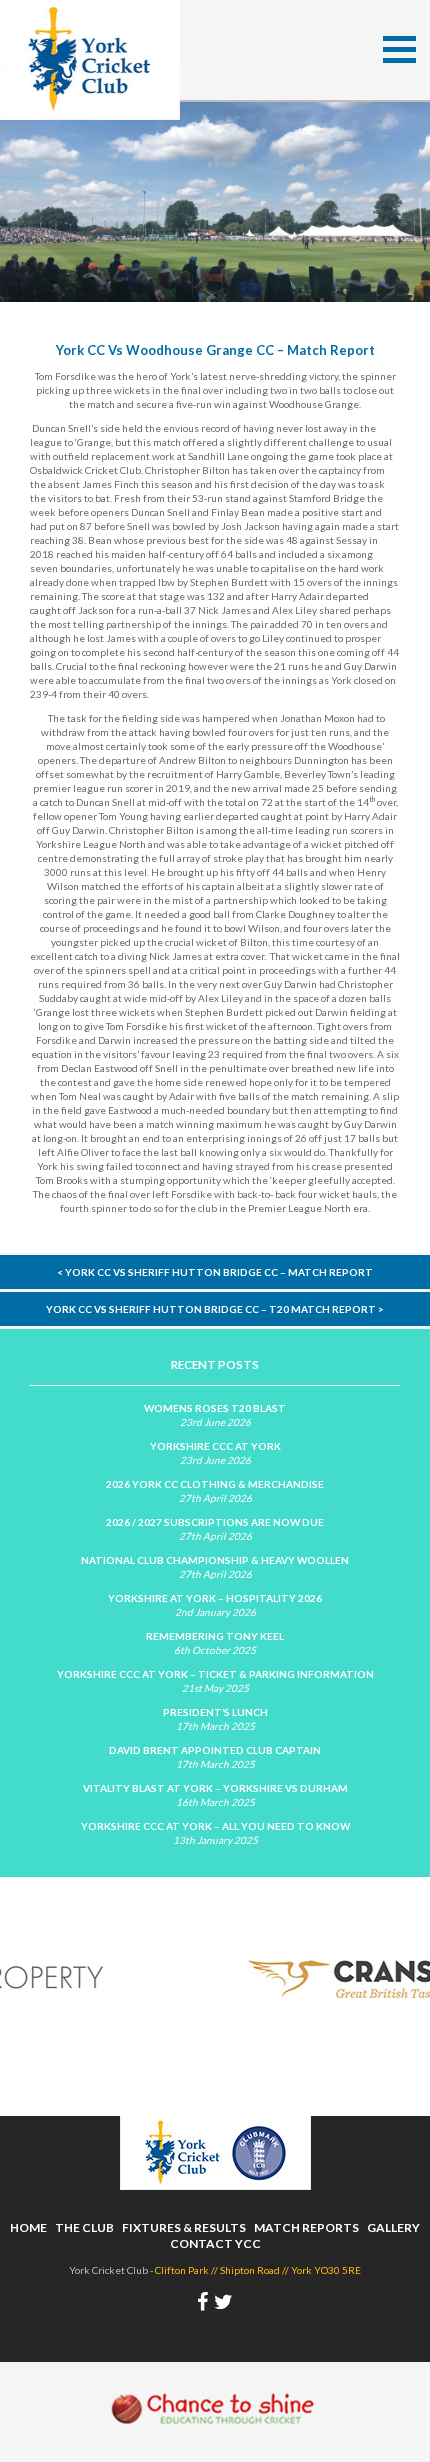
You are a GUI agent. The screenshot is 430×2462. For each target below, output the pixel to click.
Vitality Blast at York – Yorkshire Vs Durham (215, 1788)
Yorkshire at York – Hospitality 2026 (215, 1598)
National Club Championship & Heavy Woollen (215, 1560)
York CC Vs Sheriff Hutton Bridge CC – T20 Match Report (215, 1309)
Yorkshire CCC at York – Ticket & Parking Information (215, 1674)
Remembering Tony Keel (215, 1636)
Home (28, 2227)
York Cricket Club (90, 60)
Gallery (393, 2227)
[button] (399, 49)
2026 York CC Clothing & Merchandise (215, 1484)
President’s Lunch (215, 1712)
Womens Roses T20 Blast (215, 1408)
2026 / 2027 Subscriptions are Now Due (215, 1522)
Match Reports (306, 2227)
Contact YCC (215, 2243)
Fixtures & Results (184, 2227)
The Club (84, 2227)
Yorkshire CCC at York (215, 1446)
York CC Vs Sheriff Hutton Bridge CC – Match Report (215, 1272)
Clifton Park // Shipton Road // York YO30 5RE (258, 2270)
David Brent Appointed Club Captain (215, 1750)
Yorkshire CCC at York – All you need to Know (215, 1826)
